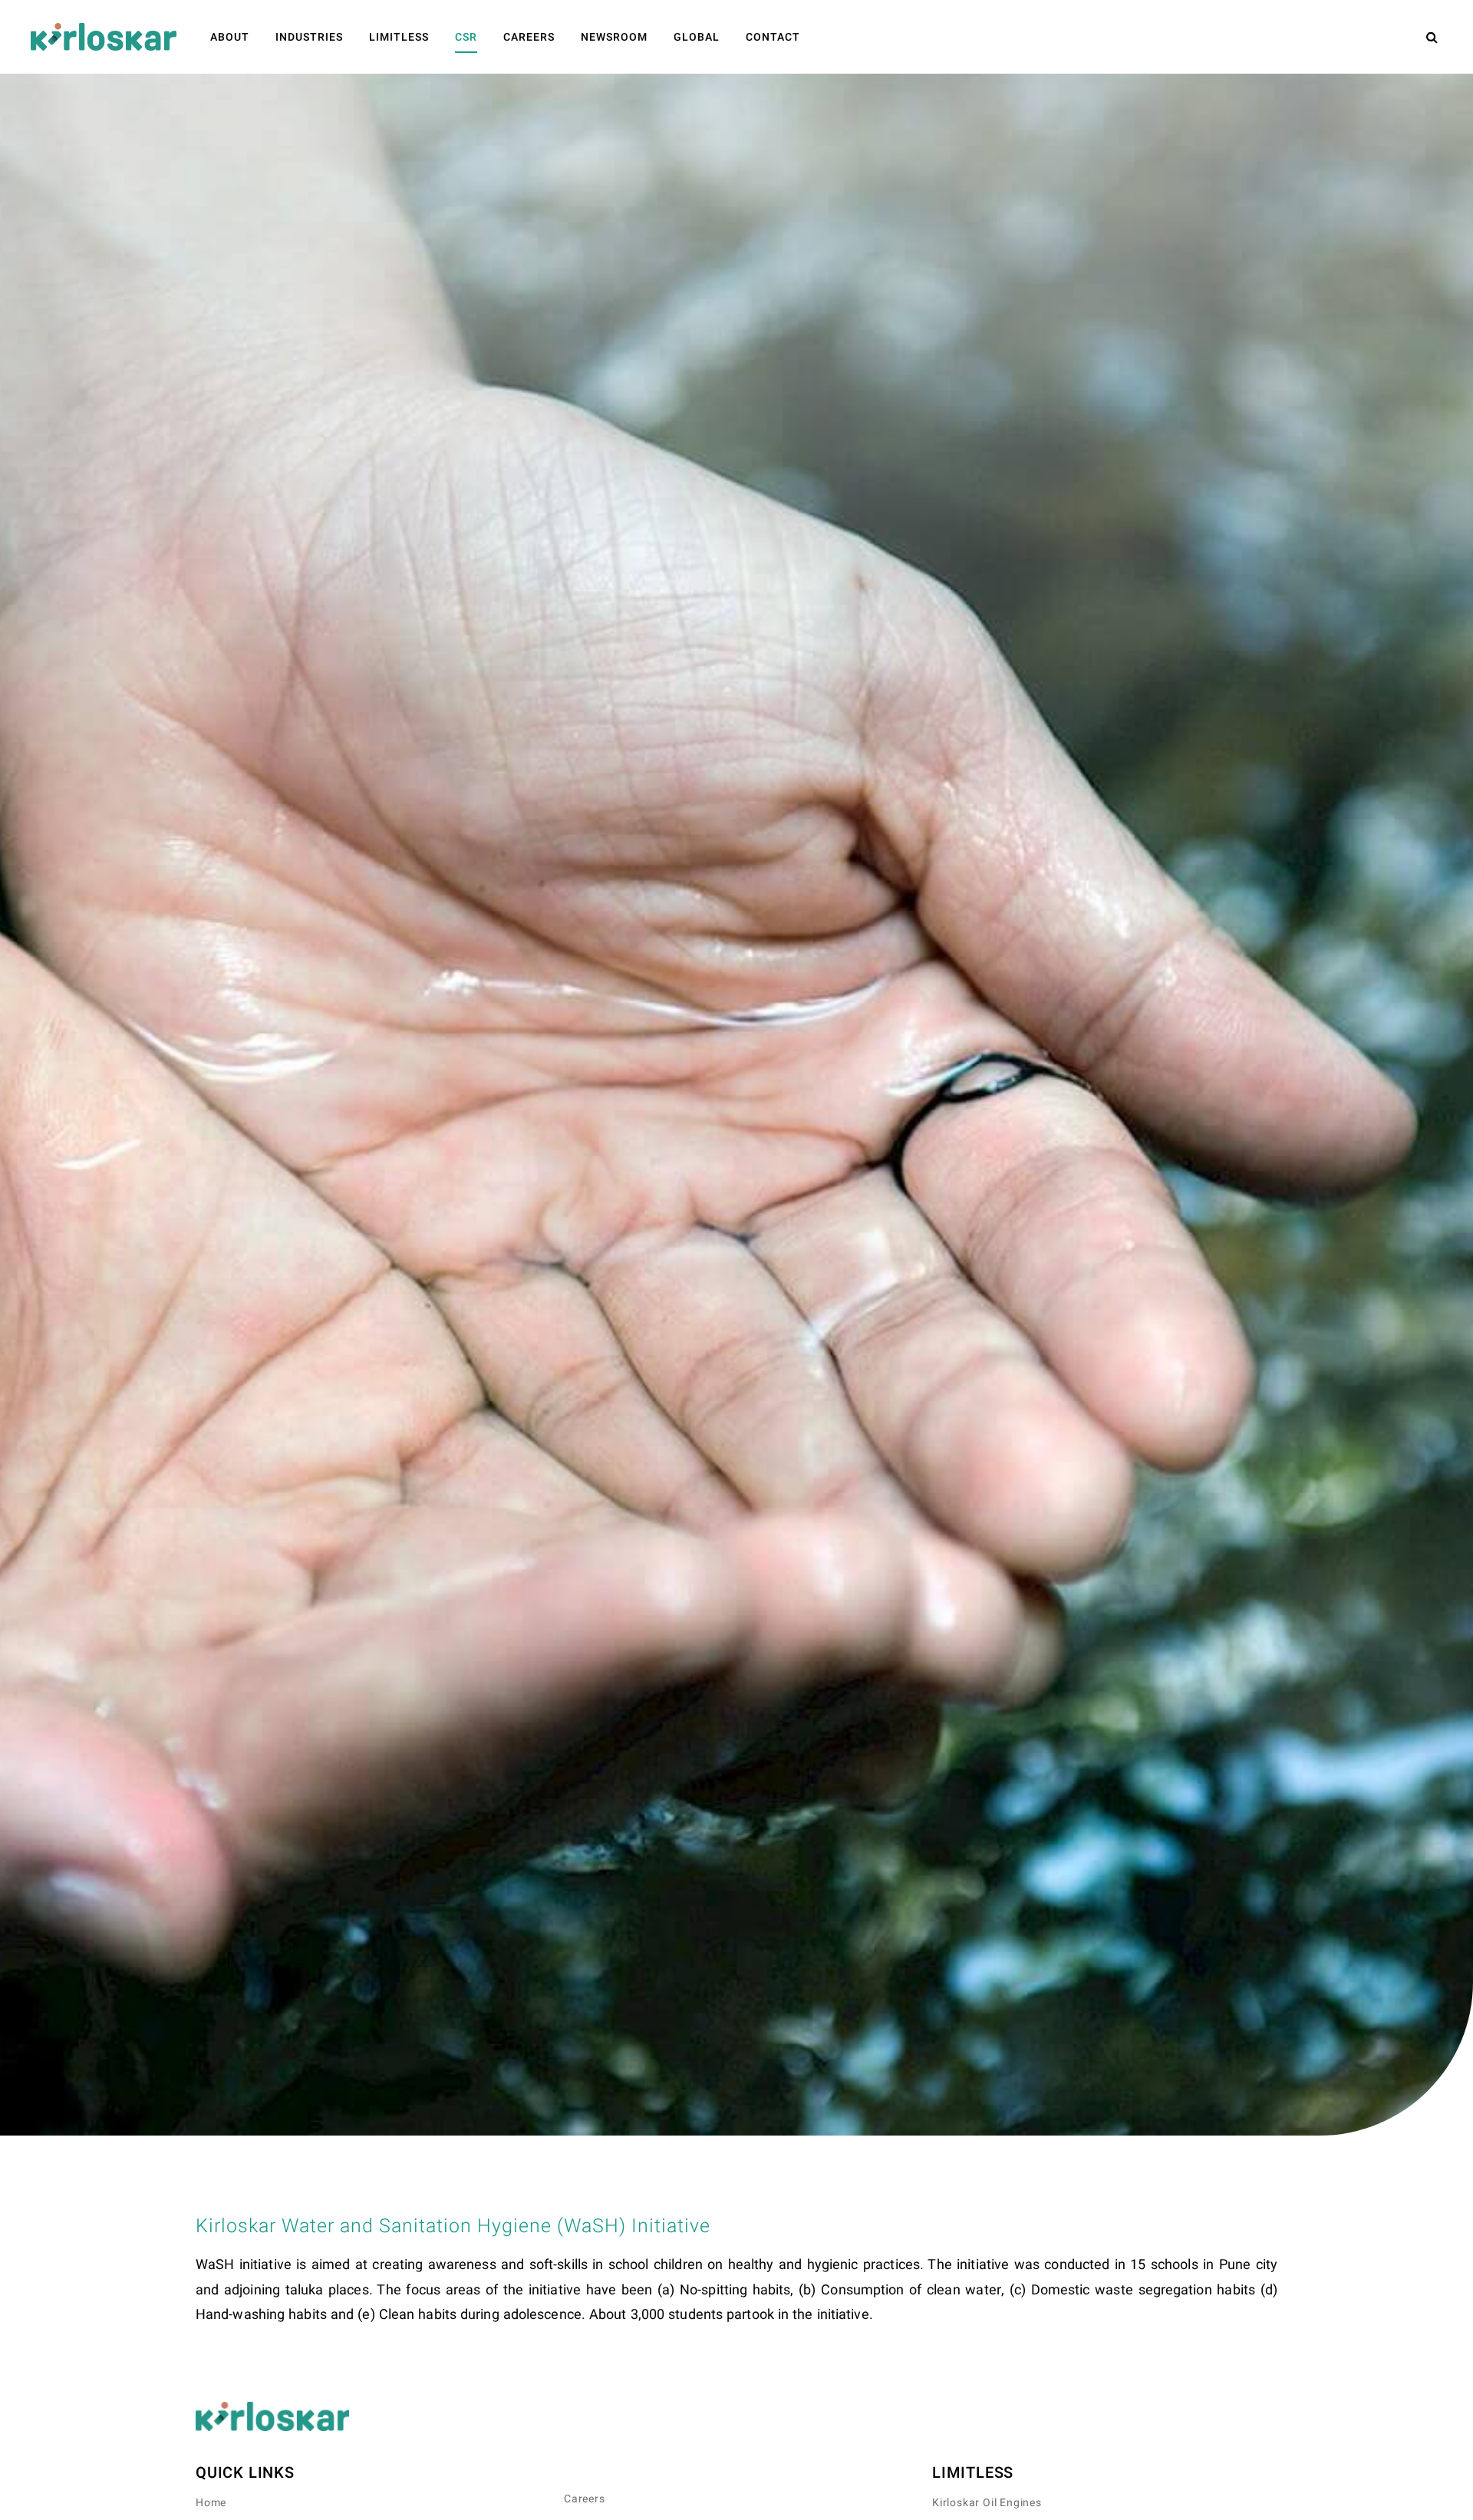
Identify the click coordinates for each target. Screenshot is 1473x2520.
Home (211, 2503)
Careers (585, 2499)
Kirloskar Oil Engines (987, 2503)
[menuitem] (230, 37)
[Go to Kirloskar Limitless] (104, 37)
